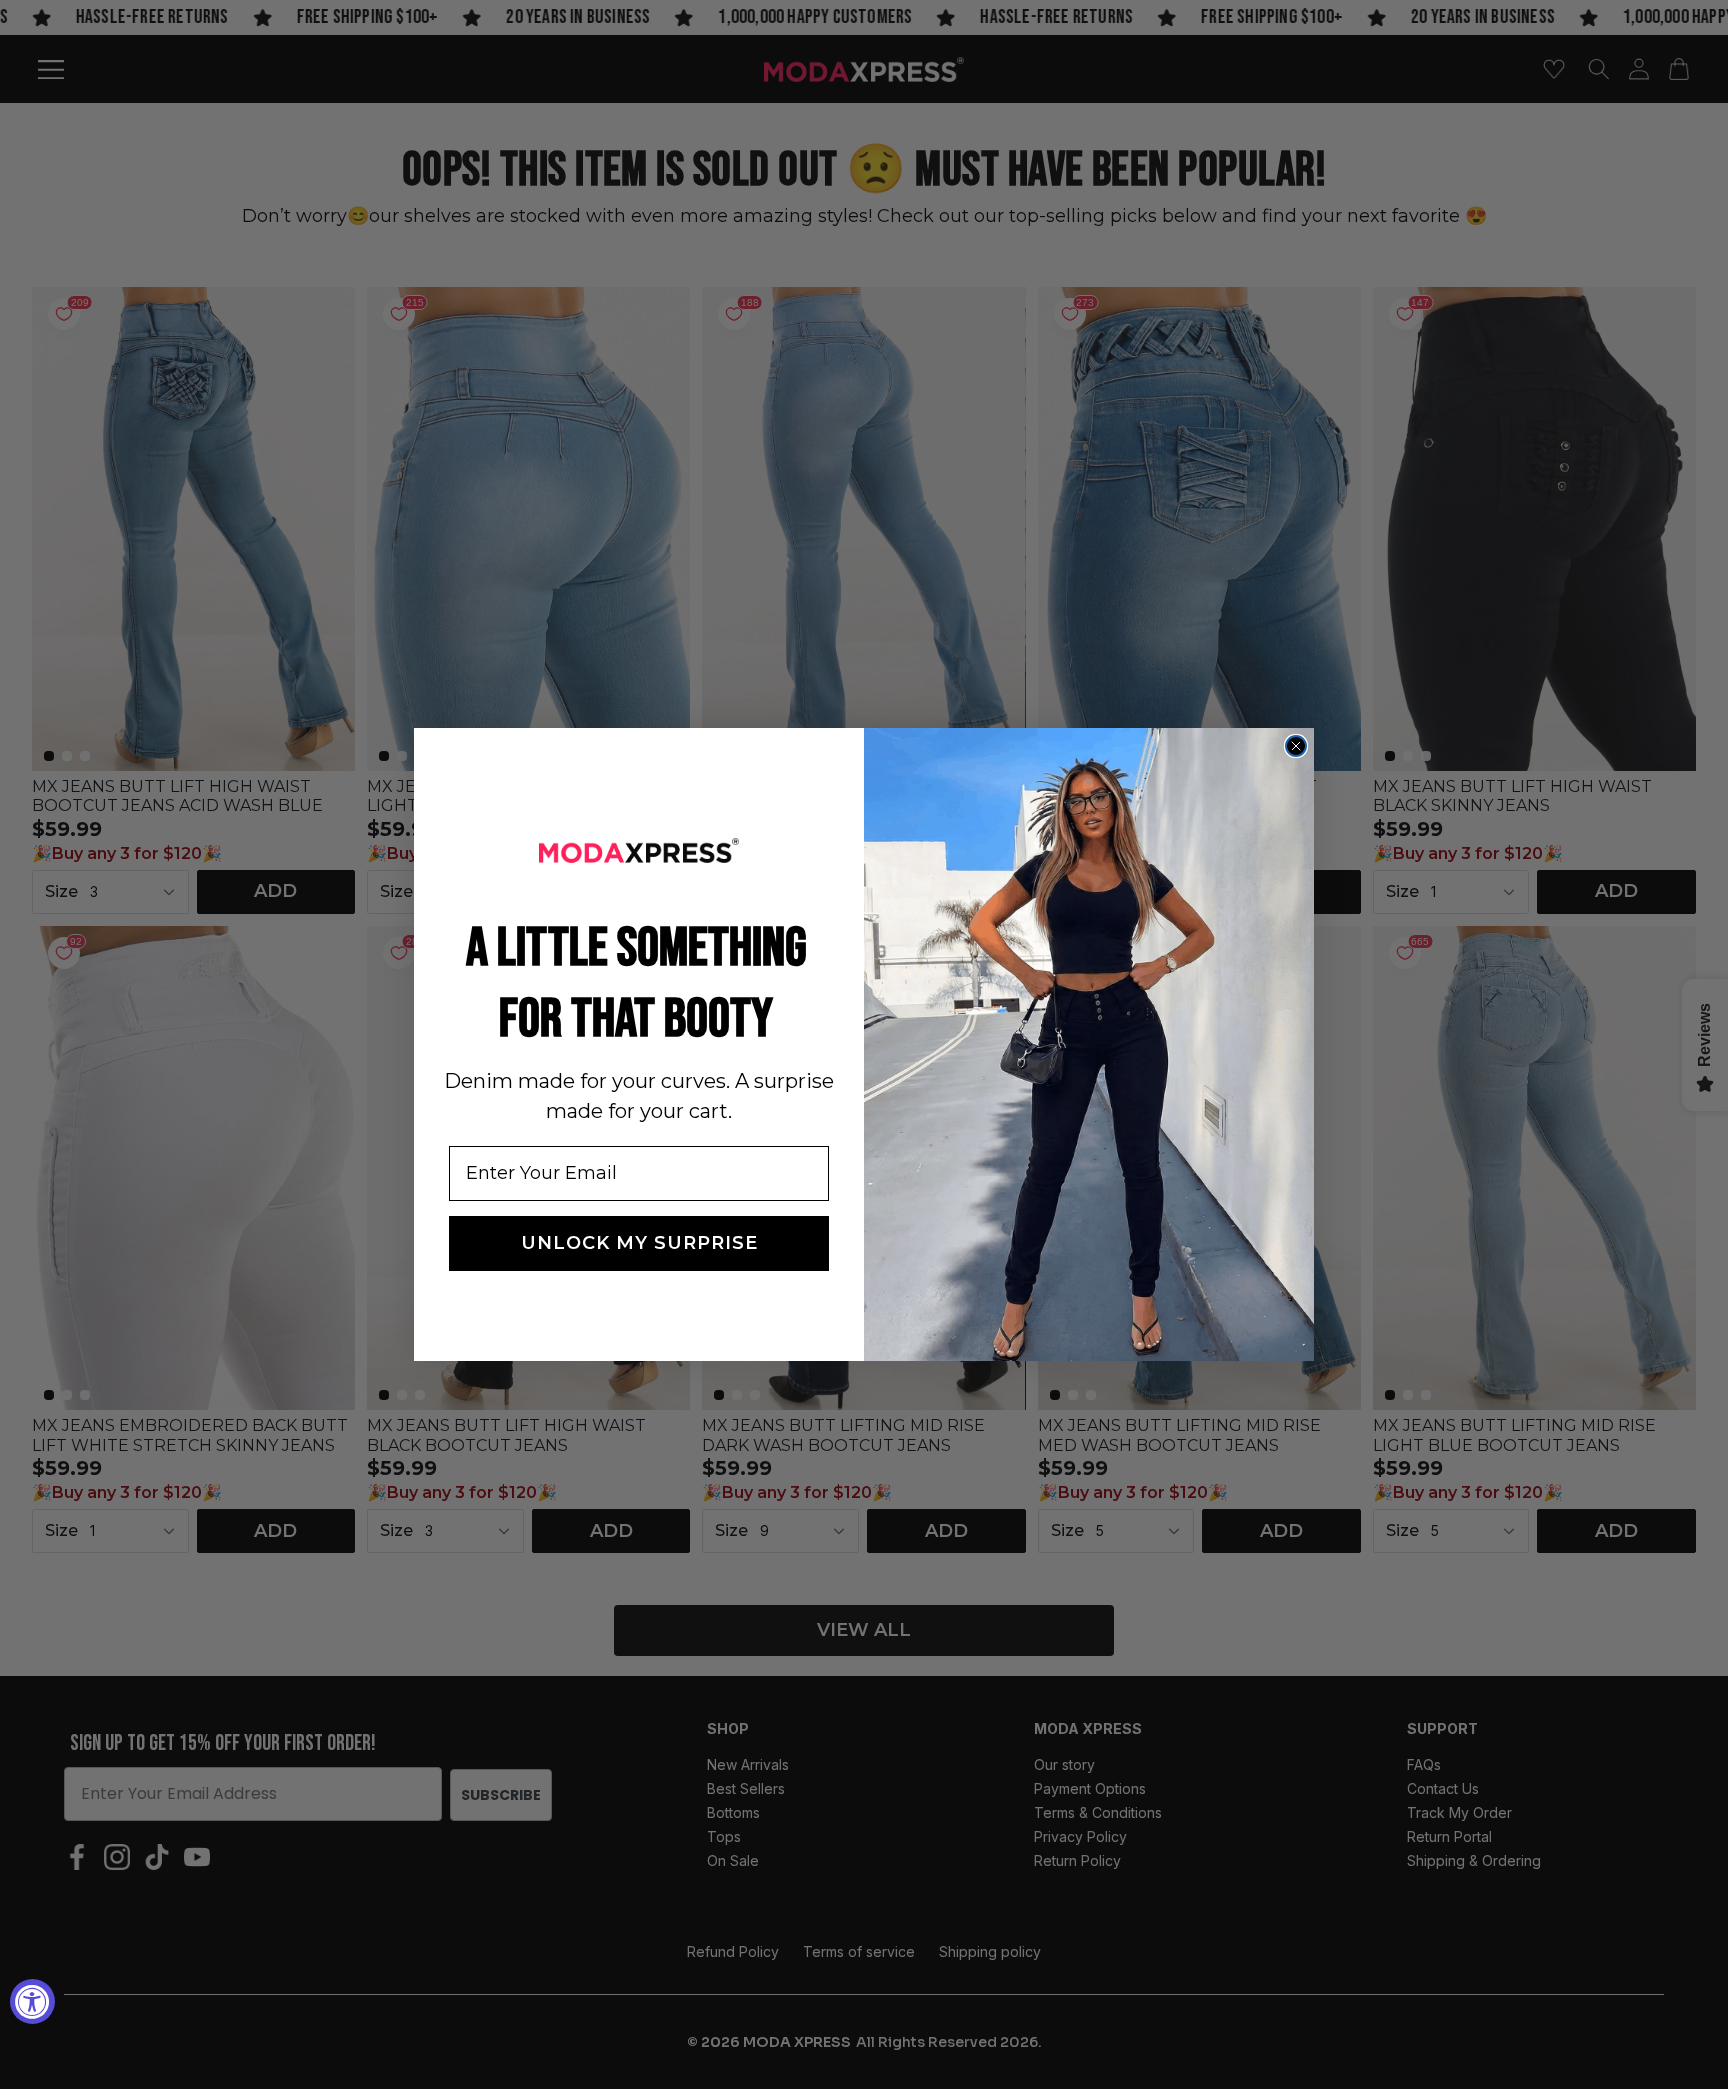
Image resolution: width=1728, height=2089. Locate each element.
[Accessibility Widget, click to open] (32, 2001)
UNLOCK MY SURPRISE (639, 1243)
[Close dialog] (1296, 746)
